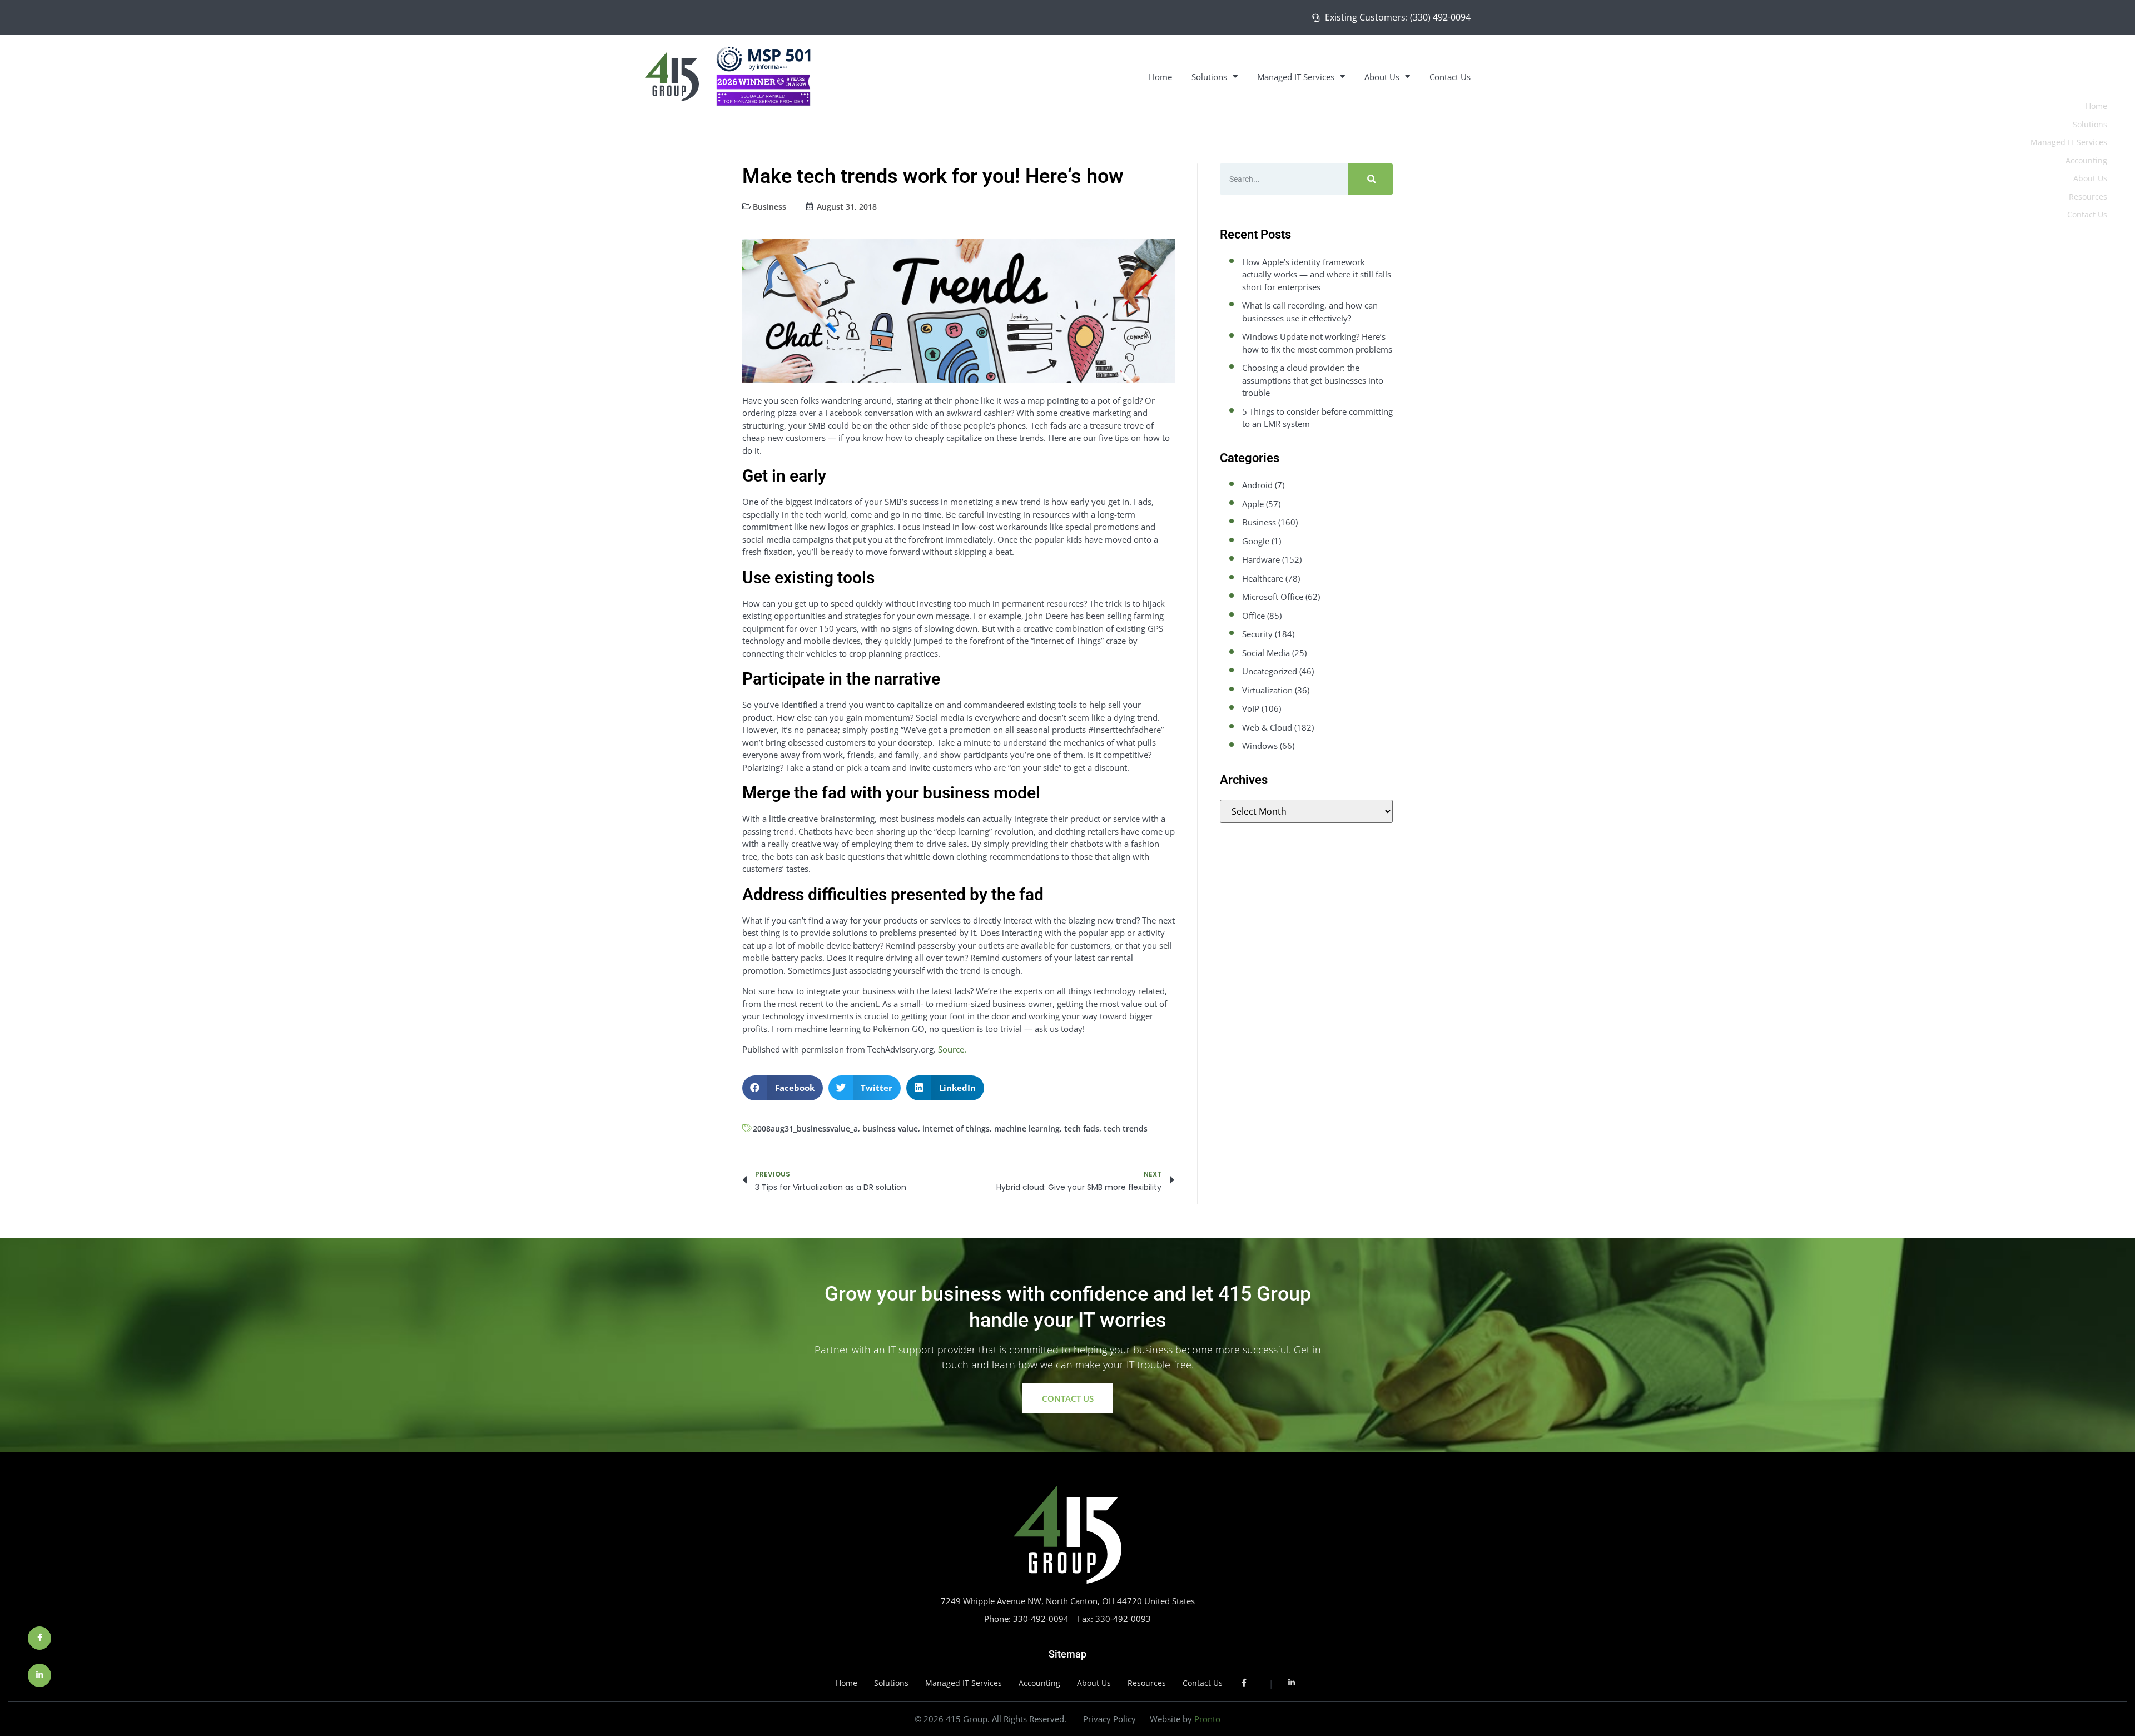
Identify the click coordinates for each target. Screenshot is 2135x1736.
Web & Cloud (1267, 727)
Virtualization (1267, 690)
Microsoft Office (1273, 597)
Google (1256, 541)
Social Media (1266, 653)
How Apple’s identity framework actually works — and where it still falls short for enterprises (1317, 274)
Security (1257, 634)
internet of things (956, 1129)
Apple (1253, 504)
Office (1253, 616)
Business (769, 207)
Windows (1260, 746)
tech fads (1082, 1129)
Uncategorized (1270, 671)
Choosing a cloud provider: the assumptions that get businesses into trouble (1313, 380)
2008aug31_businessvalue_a (805, 1129)
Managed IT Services (1296, 77)
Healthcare (1263, 578)
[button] (783, 1088)
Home (1160, 77)
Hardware (1261, 559)
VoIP (1251, 708)
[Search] (1370, 179)
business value (890, 1129)
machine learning (1027, 1129)
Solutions (1209, 77)
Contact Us (1450, 77)
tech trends (1126, 1129)
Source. (952, 1049)
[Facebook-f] (39, 1638)
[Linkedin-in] (39, 1675)
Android (1257, 485)
